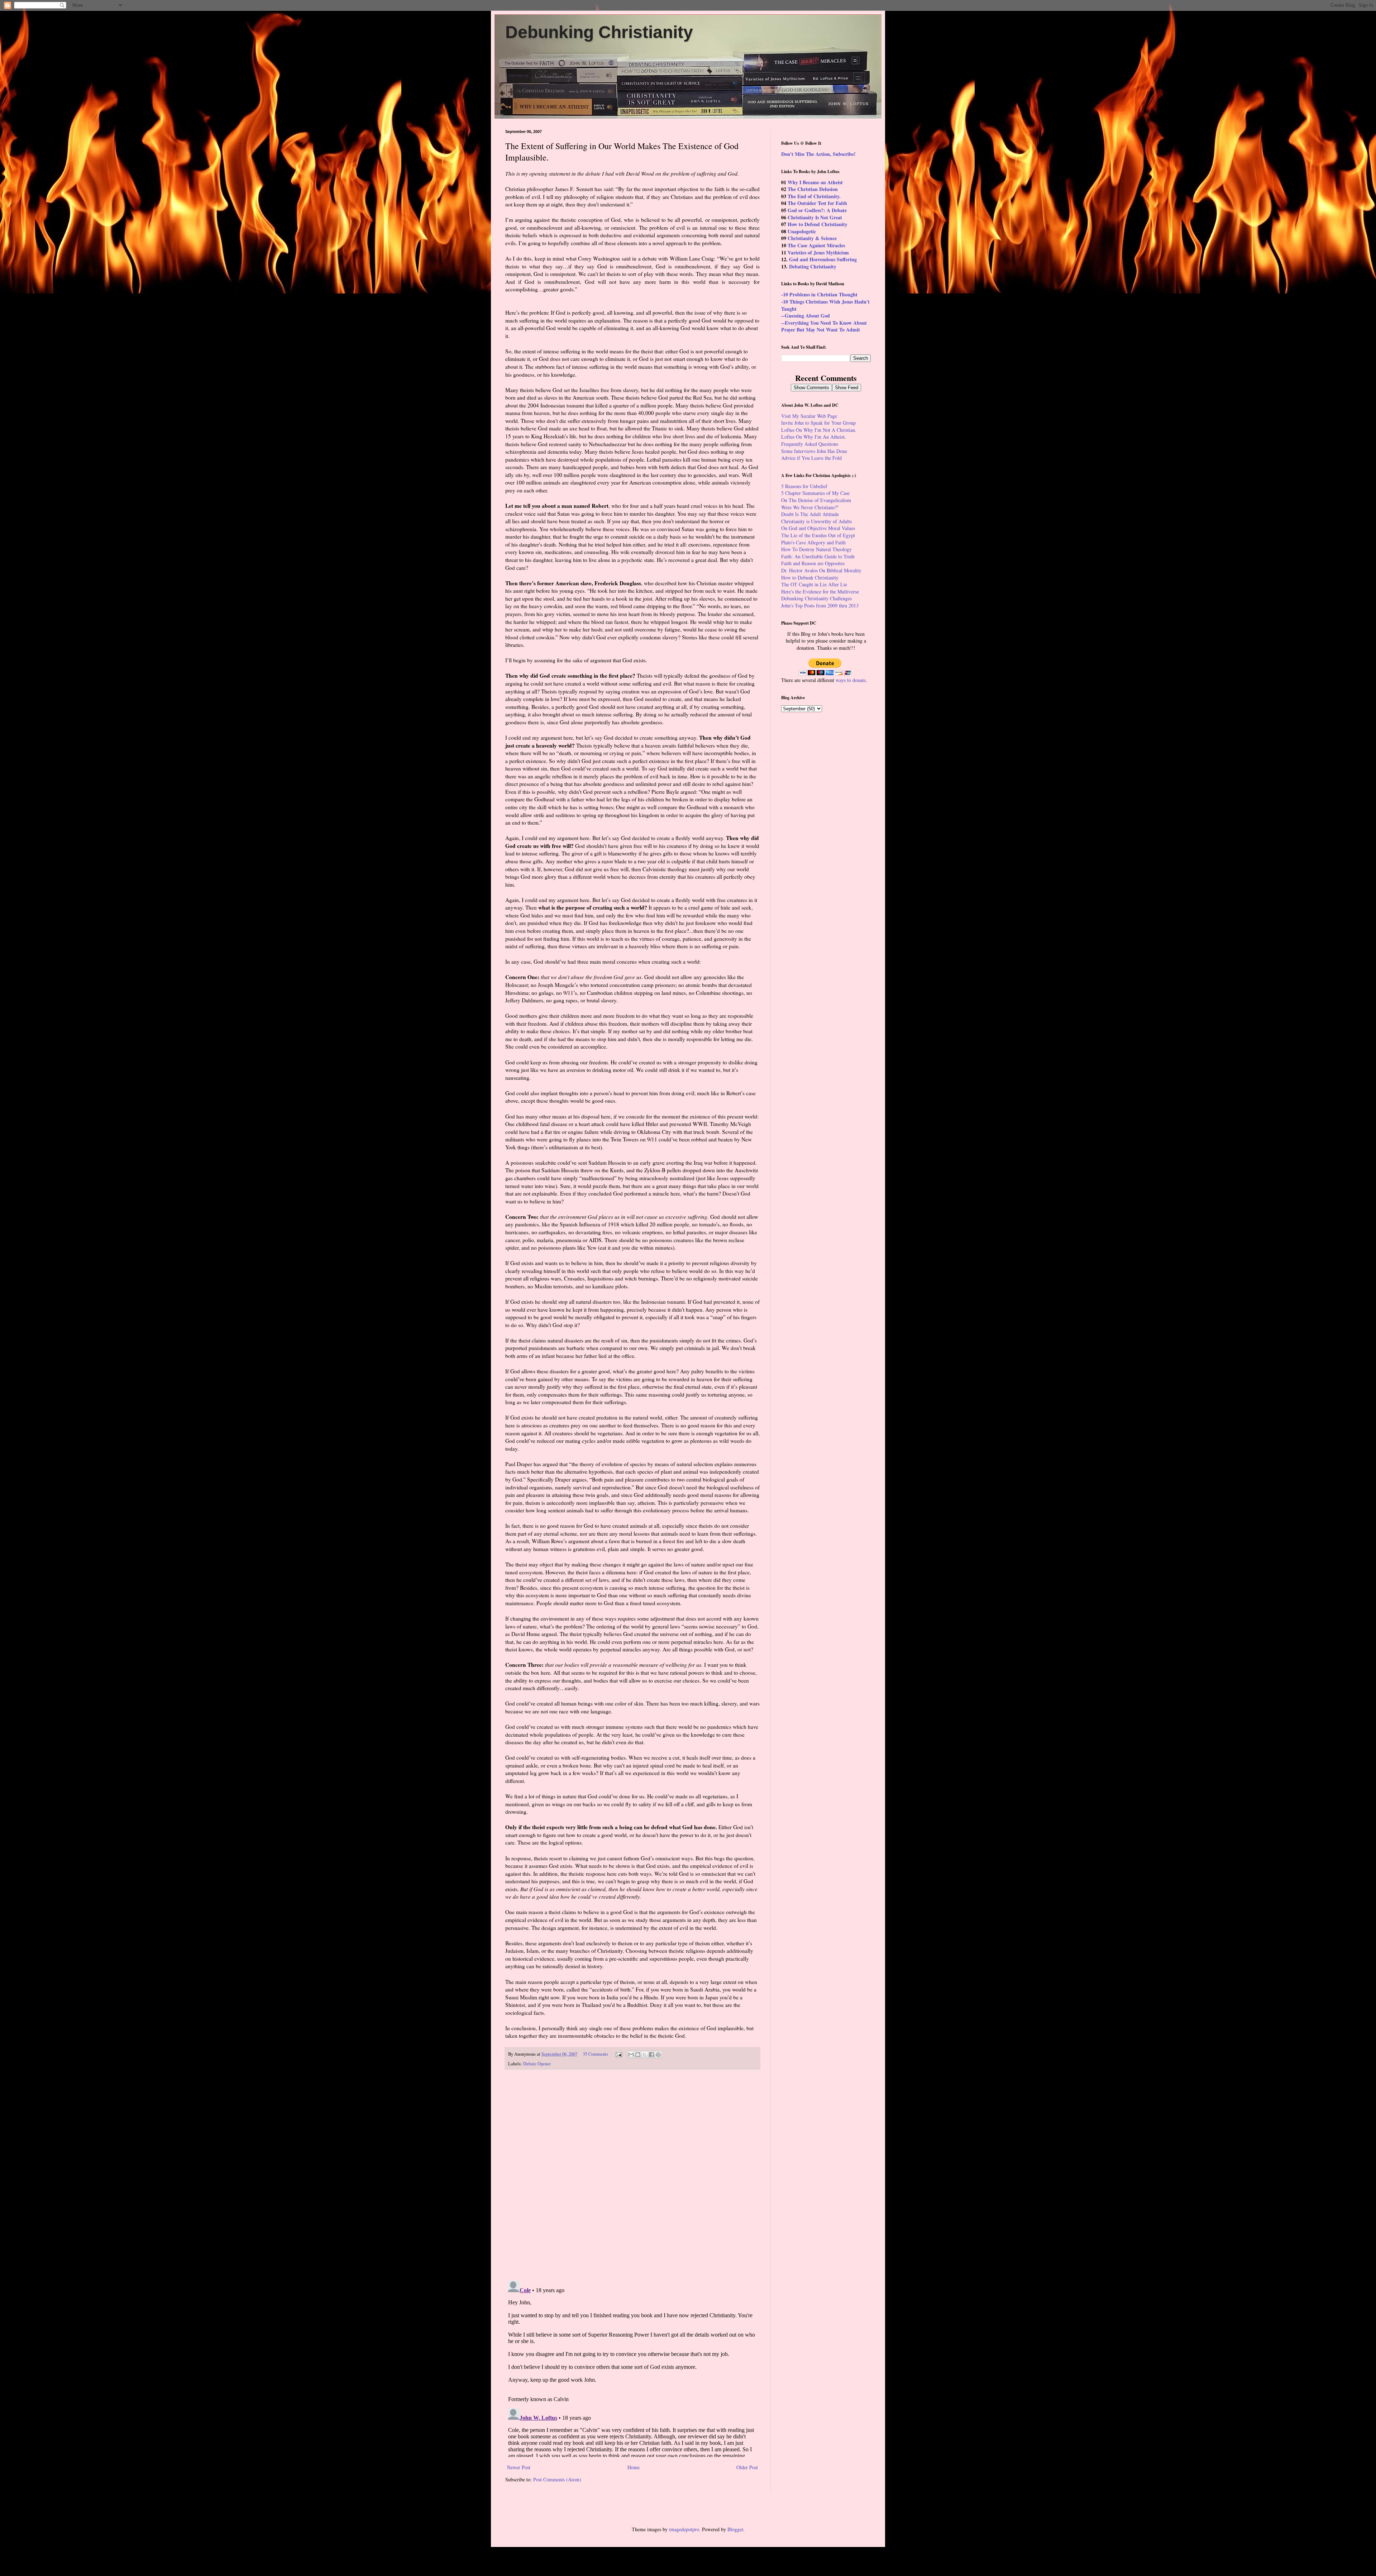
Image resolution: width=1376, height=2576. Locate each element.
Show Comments (811, 388)
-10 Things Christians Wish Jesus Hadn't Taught (825, 305)
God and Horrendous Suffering (823, 259)
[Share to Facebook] (651, 2055)
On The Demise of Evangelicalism (816, 500)
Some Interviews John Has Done (814, 451)
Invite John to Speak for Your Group (818, 423)
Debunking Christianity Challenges (816, 598)
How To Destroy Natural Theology (816, 549)
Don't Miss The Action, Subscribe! (818, 154)
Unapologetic (802, 231)
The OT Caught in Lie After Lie (814, 584)
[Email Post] (618, 2054)
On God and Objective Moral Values (818, 528)
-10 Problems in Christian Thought (819, 294)
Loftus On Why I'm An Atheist (813, 437)
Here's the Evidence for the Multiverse (820, 591)
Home (634, 2467)
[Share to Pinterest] (658, 2055)
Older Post (747, 2467)
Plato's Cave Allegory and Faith (813, 542)
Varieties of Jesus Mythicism (818, 252)
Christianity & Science (812, 238)
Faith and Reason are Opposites (813, 563)
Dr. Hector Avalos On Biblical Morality (821, 570)
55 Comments (596, 2054)
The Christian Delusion (813, 189)
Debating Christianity (813, 266)
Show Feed (847, 388)
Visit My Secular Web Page (809, 416)
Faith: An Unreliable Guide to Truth (818, 556)
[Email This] (631, 2055)
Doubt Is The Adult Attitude (810, 514)
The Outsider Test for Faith (817, 203)
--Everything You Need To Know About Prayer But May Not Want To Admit (824, 326)
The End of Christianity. (814, 196)
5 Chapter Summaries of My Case (815, 493)
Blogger (735, 2529)
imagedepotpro (684, 2529)
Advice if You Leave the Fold (811, 458)
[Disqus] (632, 2175)
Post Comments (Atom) (557, 2479)
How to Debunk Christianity (810, 578)
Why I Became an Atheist (815, 182)
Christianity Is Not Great (815, 217)
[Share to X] (645, 2055)
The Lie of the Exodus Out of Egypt (818, 535)
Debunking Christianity (599, 32)
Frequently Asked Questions (810, 444)
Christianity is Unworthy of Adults (816, 521)
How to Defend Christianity (818, 224)
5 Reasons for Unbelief (804, 486)
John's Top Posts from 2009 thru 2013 (820, 605)
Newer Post (519, 2467)
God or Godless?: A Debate (817, 210)
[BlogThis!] (638, 2055)
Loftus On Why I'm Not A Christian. (819, 430)
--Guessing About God (806, 316)
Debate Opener (537, 2064)
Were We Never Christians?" (810, 507)
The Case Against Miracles (816, 245)
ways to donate (851, 680)
